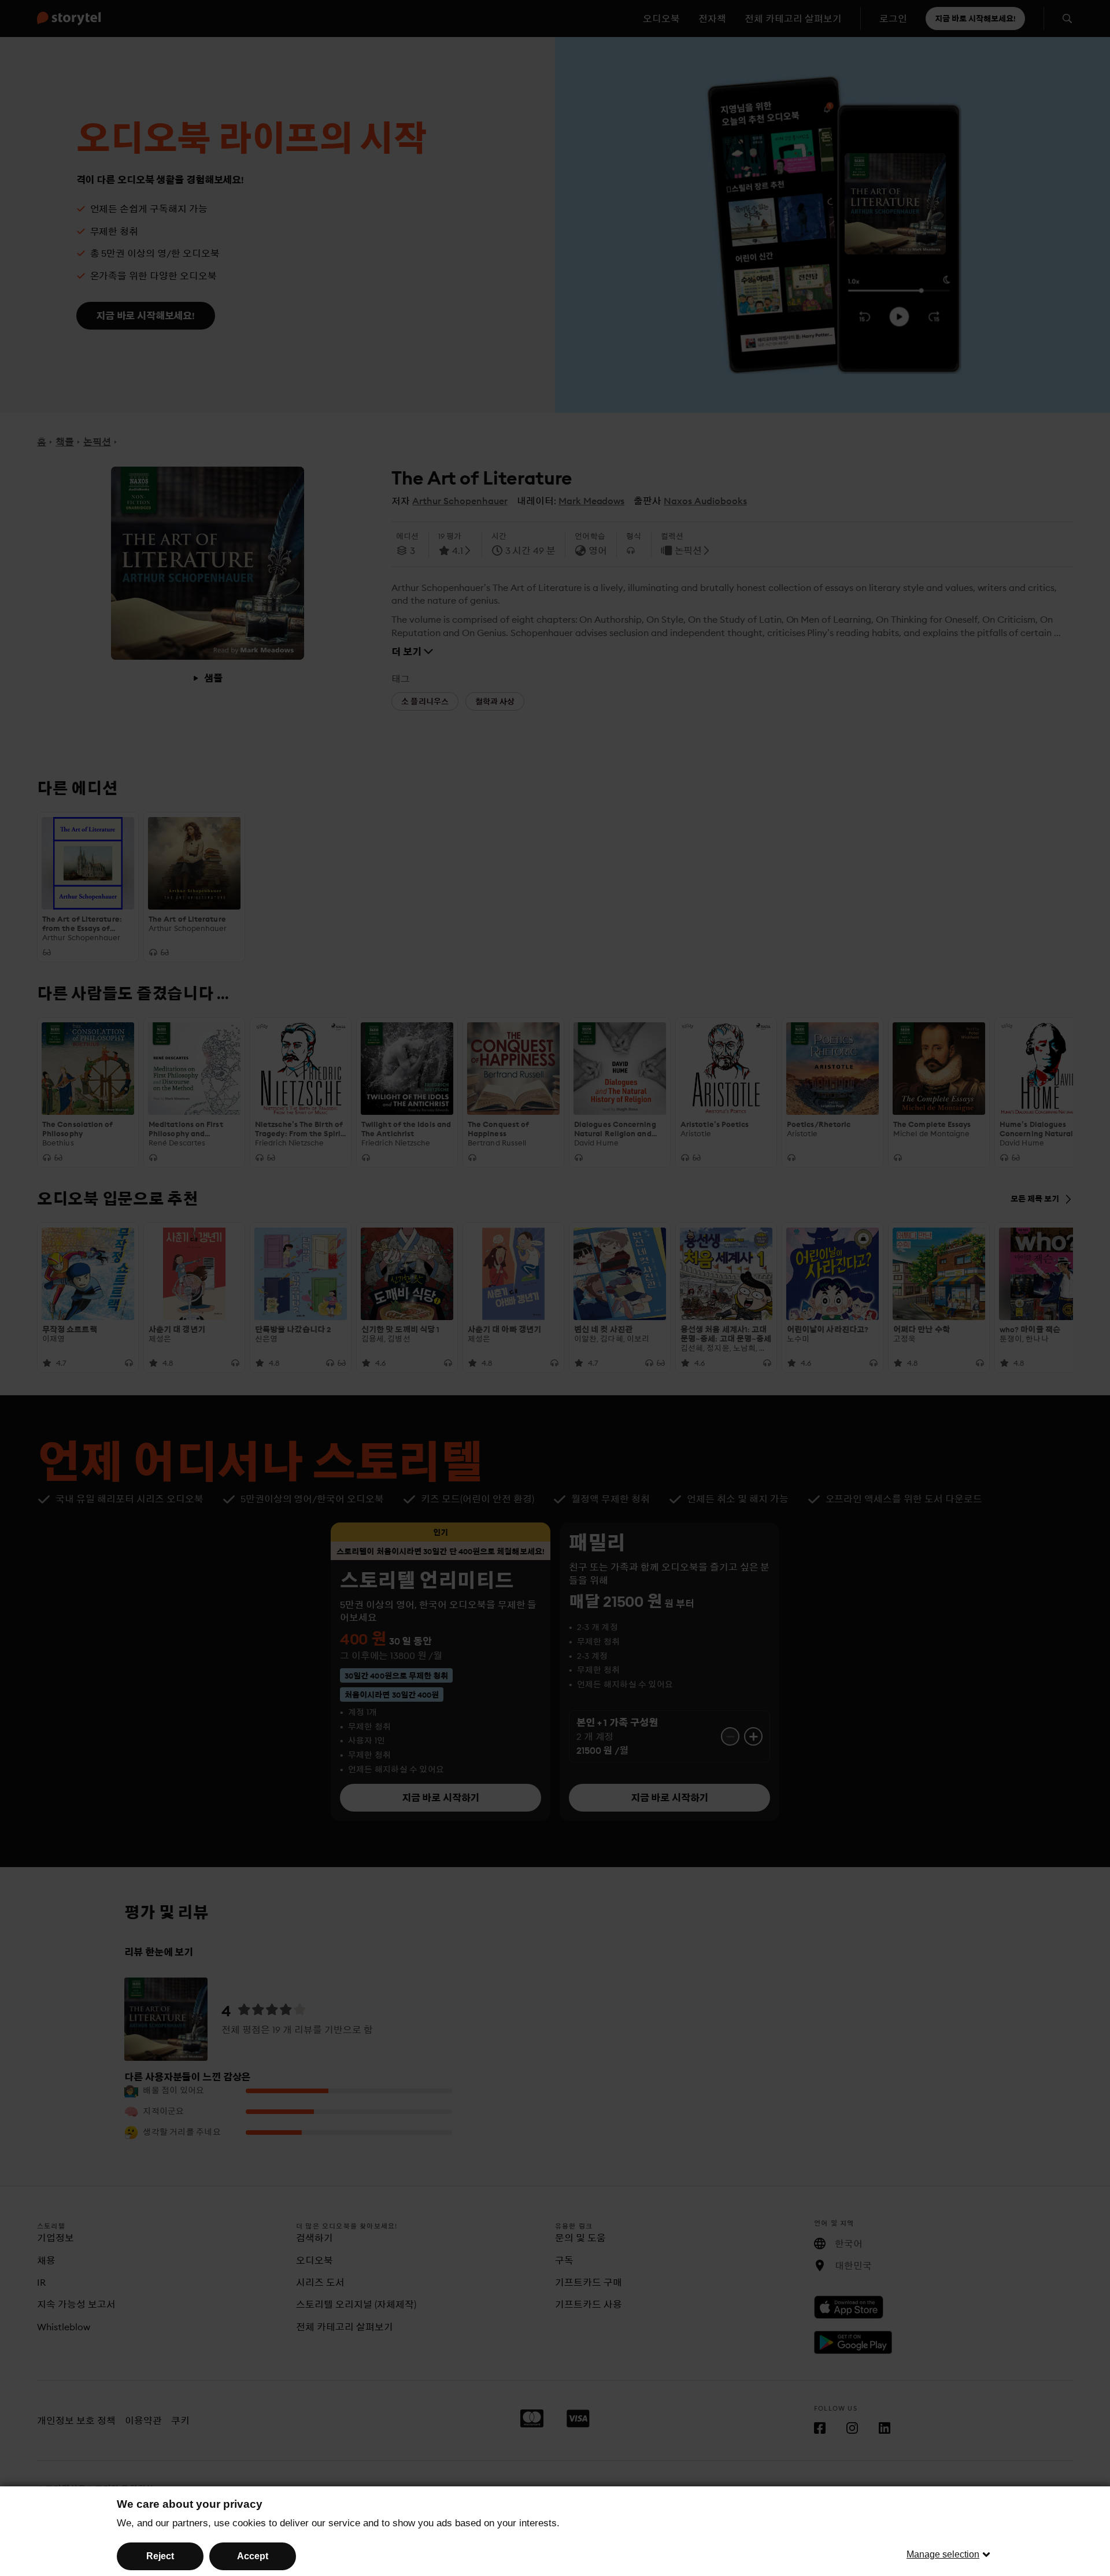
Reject (160, 2556)
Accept (253, 2556)
